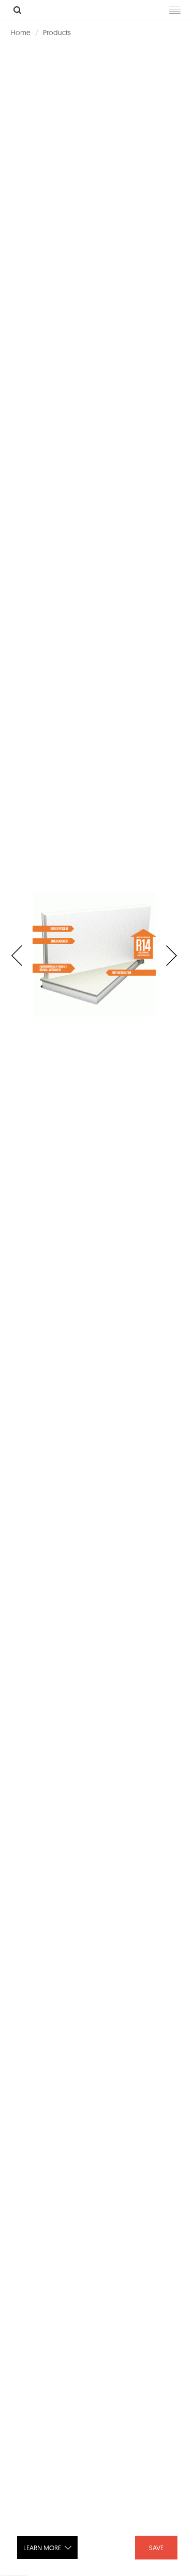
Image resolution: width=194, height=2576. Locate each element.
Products (57, 33)
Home (20, 33)
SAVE (156, 2548)
